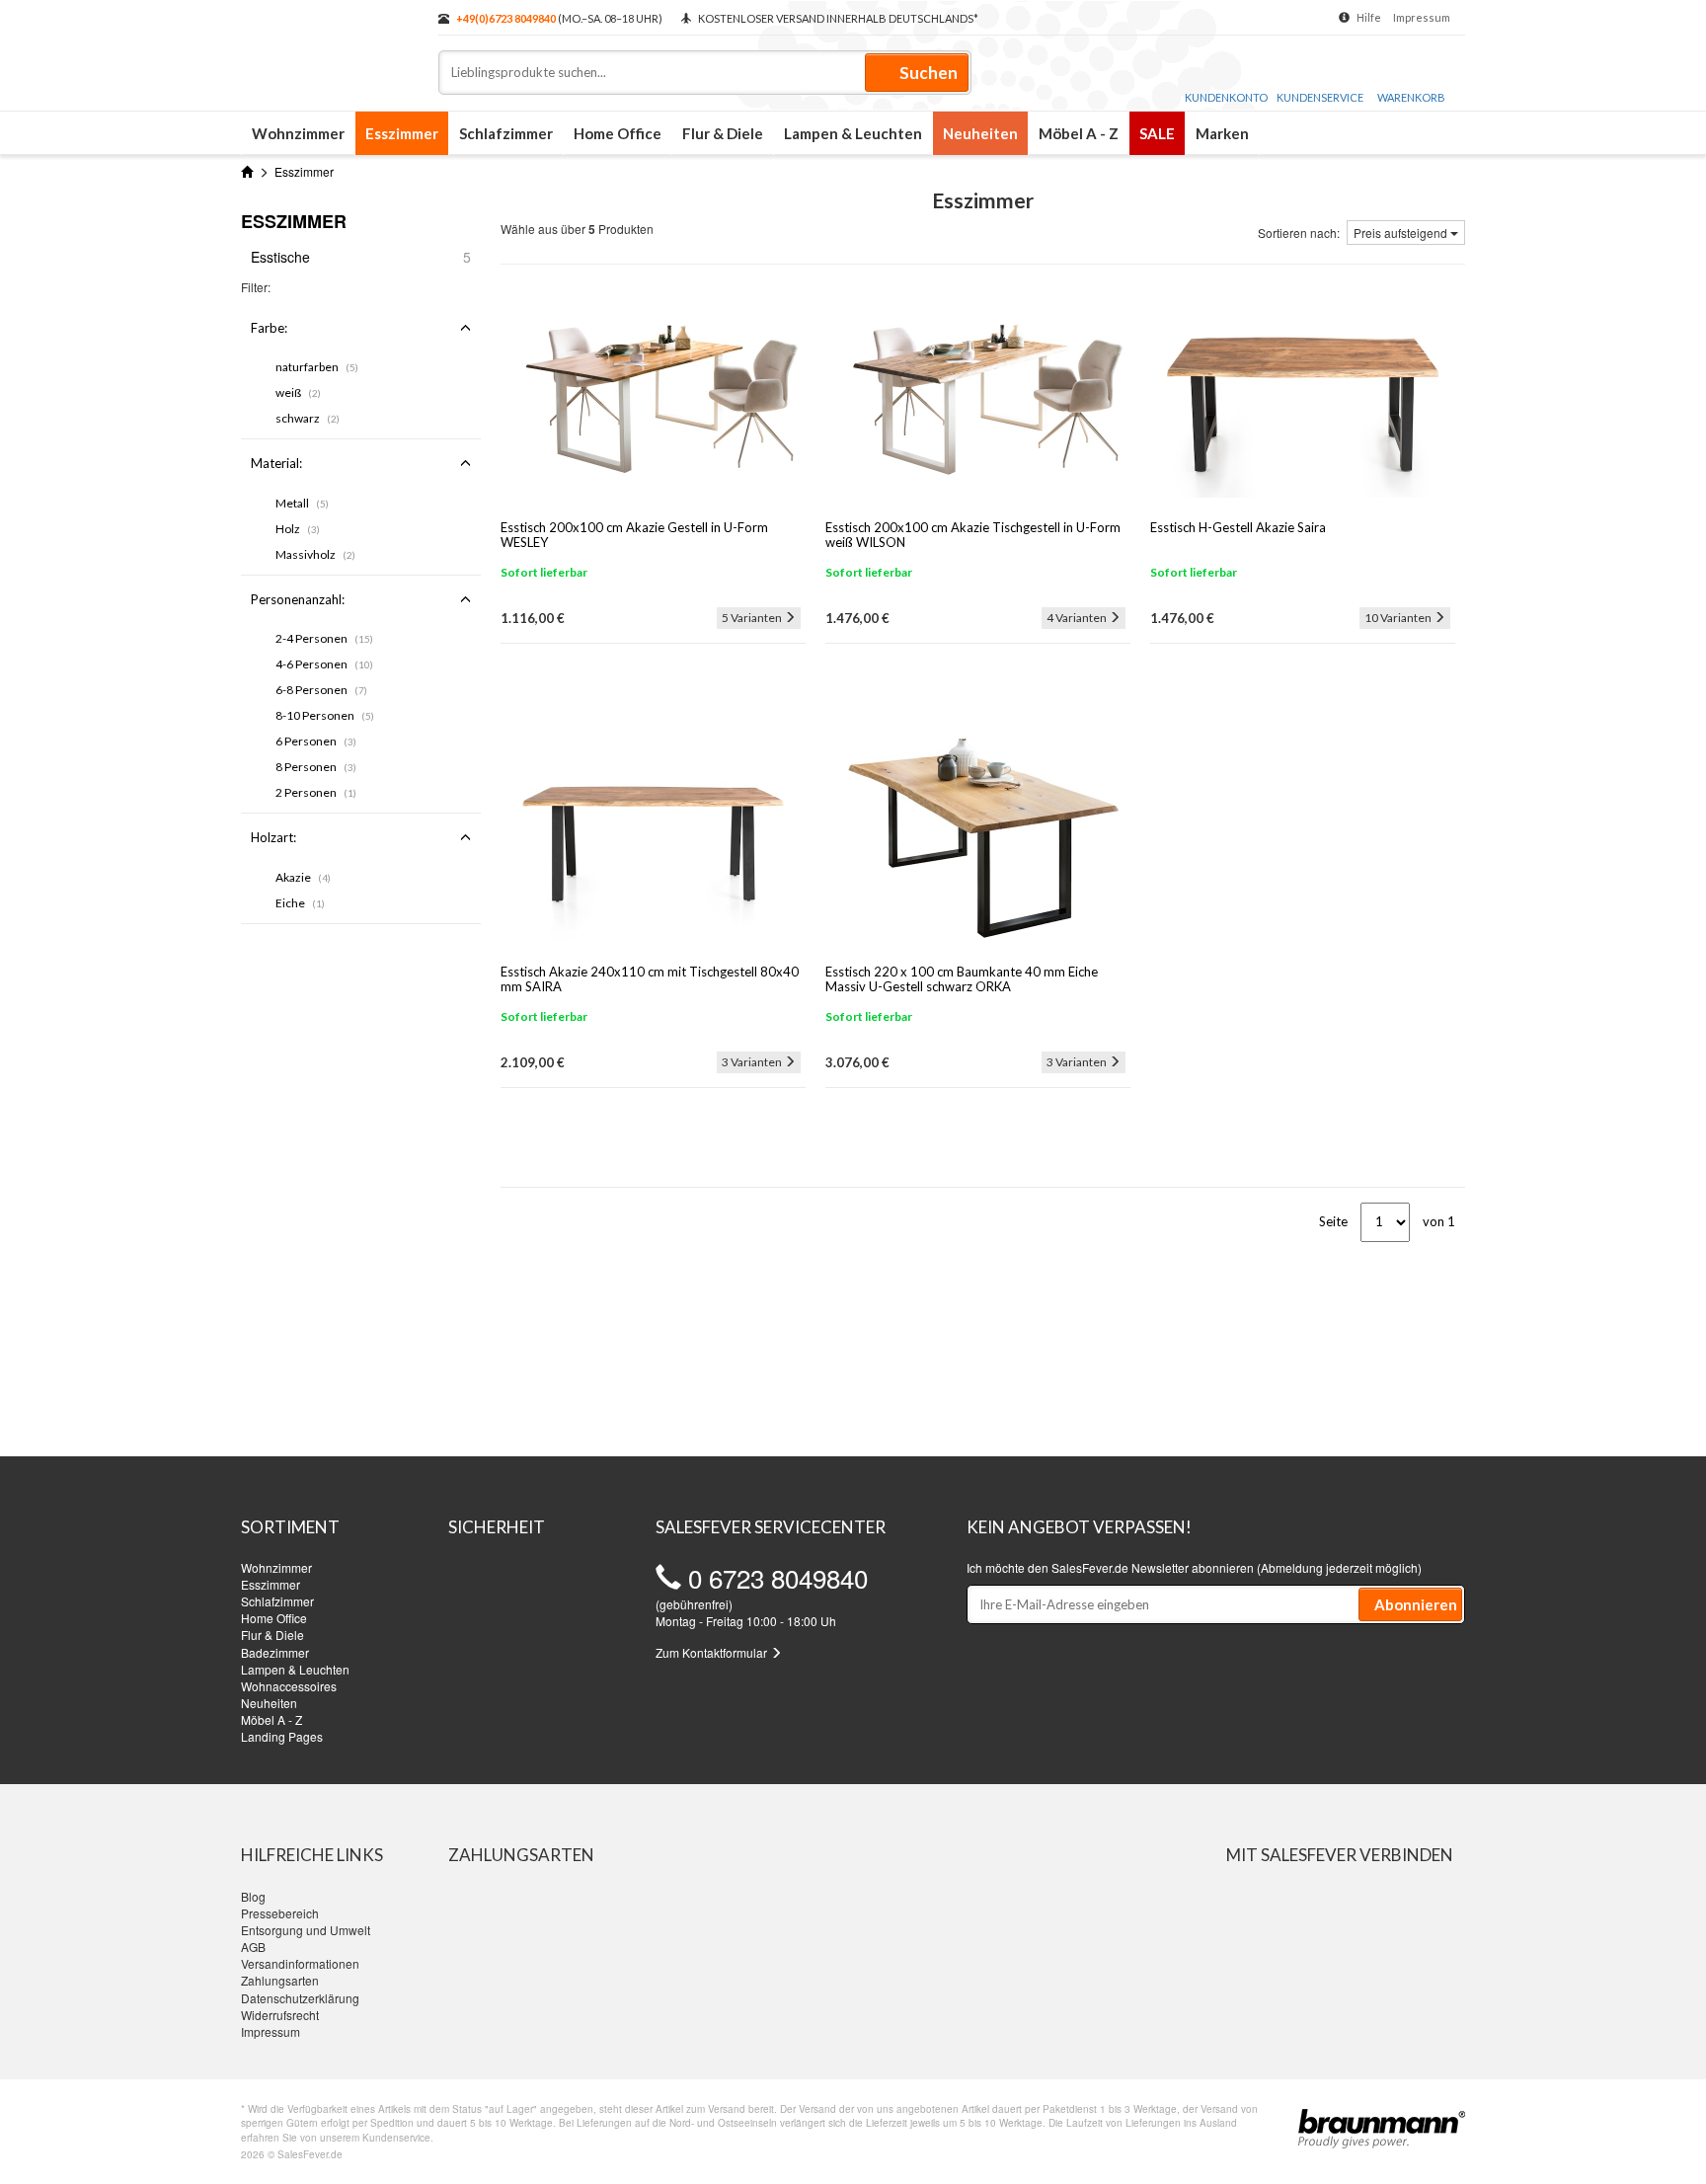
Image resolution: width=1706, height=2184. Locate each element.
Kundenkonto (1226, 97)
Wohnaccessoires (289, 1686)
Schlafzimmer (506, 133)
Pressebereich (280, 1913)
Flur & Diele (723, 133)
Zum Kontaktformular (713, 1652)
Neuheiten (980, 133)
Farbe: (269, 328)
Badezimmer (275, 1652)
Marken (1222, 133)
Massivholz (315, 554)
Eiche (300, 903)
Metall (302, 503)
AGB (253, 1947)
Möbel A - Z (1079, 133)
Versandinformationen (300, 1963)
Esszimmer (402, 133)
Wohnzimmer (298, 133)
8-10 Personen (325, 715)
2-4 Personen (324, 638)
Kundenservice (1320, 97)
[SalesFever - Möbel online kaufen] (330, 47)
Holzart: (273, 837)
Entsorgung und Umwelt (306, 1930)
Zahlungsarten (280, 1980)
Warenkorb (1411, 97)
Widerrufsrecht (280, 2015)
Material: (276, 463)
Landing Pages (282, 1736)
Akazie (303, 877)
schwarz (308, 418)
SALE (1157, 133)
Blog (253, 1896)
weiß (298, 392)
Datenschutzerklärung (300, 1998)
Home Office (618, 133)
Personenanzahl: (298, 599)
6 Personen (316, 741)
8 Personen (316, 767)
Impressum (1422, 17)
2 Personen (316, 792)
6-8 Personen (321, 690)
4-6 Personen (324, 664)
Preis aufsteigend (1402, 233)
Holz (298, 529)
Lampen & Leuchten (853, 133)
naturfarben (317, 367)
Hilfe (1369, 17)
